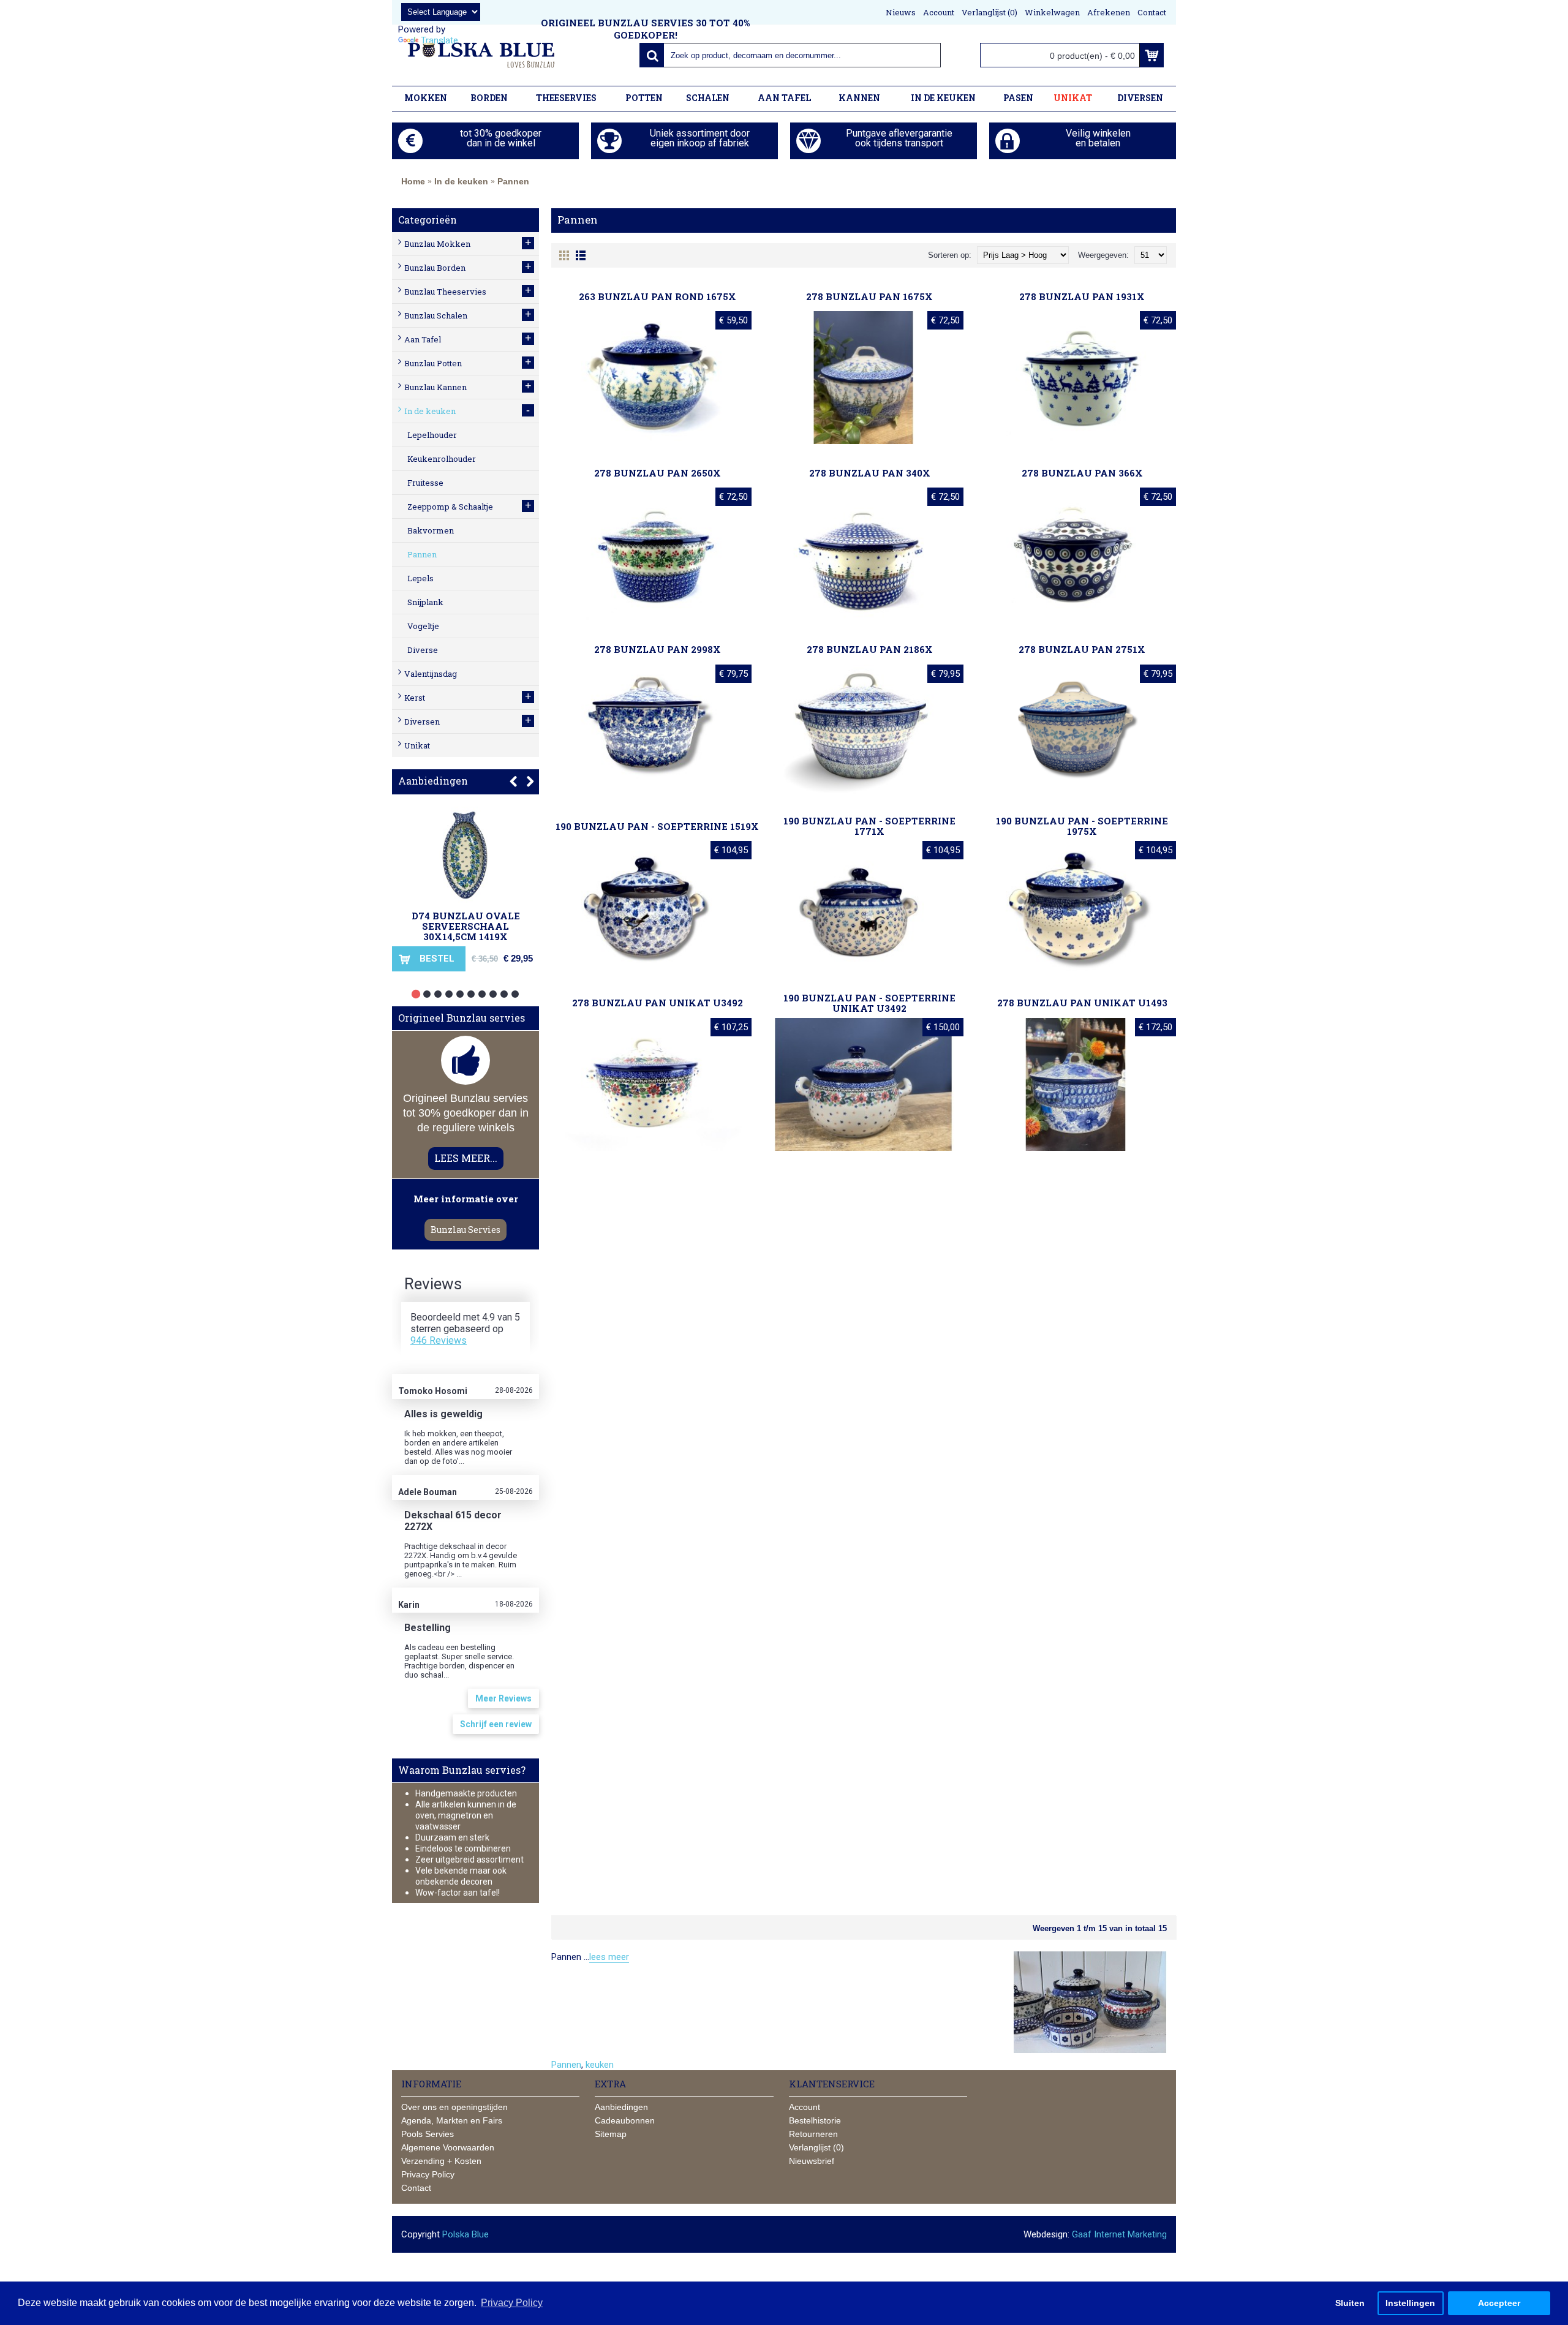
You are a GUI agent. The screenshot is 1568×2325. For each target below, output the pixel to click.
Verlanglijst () (816, 2147)
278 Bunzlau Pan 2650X (658, 473)
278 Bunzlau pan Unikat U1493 (1082, 1003)
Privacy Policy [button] (512, 2303)
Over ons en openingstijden (454, 2107)
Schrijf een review (496, 1724)
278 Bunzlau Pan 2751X (1082, 649)
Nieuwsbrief (812, 2161)
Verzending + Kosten (441, 2161)
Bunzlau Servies (466, 1230)
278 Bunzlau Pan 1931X (1082, 296)
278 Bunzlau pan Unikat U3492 (658, 1003)
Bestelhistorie (815, 2120)
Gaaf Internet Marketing (1119, 2234)
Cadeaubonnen (625, 2120)
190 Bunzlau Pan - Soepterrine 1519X (657, 826)
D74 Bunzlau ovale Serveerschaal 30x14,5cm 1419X (466, 926)
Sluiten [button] (1350, 2303)
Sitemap (611, 2134)
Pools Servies (428, 2134)
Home (413, 181)
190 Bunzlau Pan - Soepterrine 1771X (869, 826)
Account (805, 2107)
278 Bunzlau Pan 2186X (870, 649)
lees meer (609, 1957)
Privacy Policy (428, 2174)
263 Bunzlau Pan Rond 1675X (658, 296)
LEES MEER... (466, 1158)
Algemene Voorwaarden (448, 2147)
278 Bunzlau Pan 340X (870, 473)
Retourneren (813, 2134)
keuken (600, 2065)
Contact (416, 2188)
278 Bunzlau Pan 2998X (658, 649)
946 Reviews (439, 1340)
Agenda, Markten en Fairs (452, 2120)
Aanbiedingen (433, 781)
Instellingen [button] (1410, 2303)
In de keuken (461, 181)
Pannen (513, 181)
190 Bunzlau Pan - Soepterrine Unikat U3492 (869, 1003)
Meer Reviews (503, 1698)
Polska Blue (466, 2234)
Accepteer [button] (1499, 2303)
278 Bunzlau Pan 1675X (869, 296)
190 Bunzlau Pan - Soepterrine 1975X (1082, 826)
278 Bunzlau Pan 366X (1082, 473)
